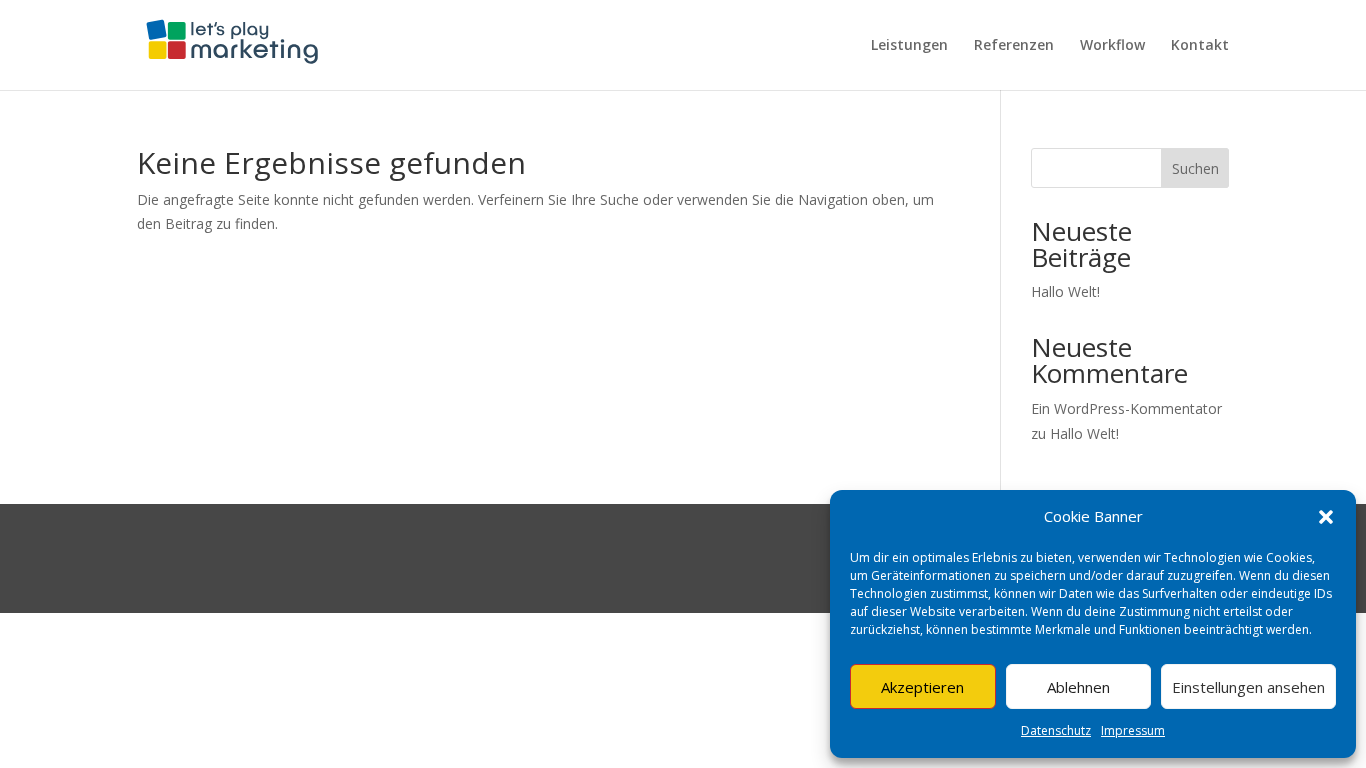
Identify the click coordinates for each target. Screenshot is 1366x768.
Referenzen (1014, 46)
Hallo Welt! (1065, 291)
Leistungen (909, 46)
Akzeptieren (922, 687)
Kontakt (1200, 46)
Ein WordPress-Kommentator (1126, 408)
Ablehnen (1078, 687)
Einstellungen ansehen (1248, 687)
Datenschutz (1056, 730)
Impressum (1133, 730)
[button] (1326, 517)
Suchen (1195, 168)
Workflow (1112, 46)
